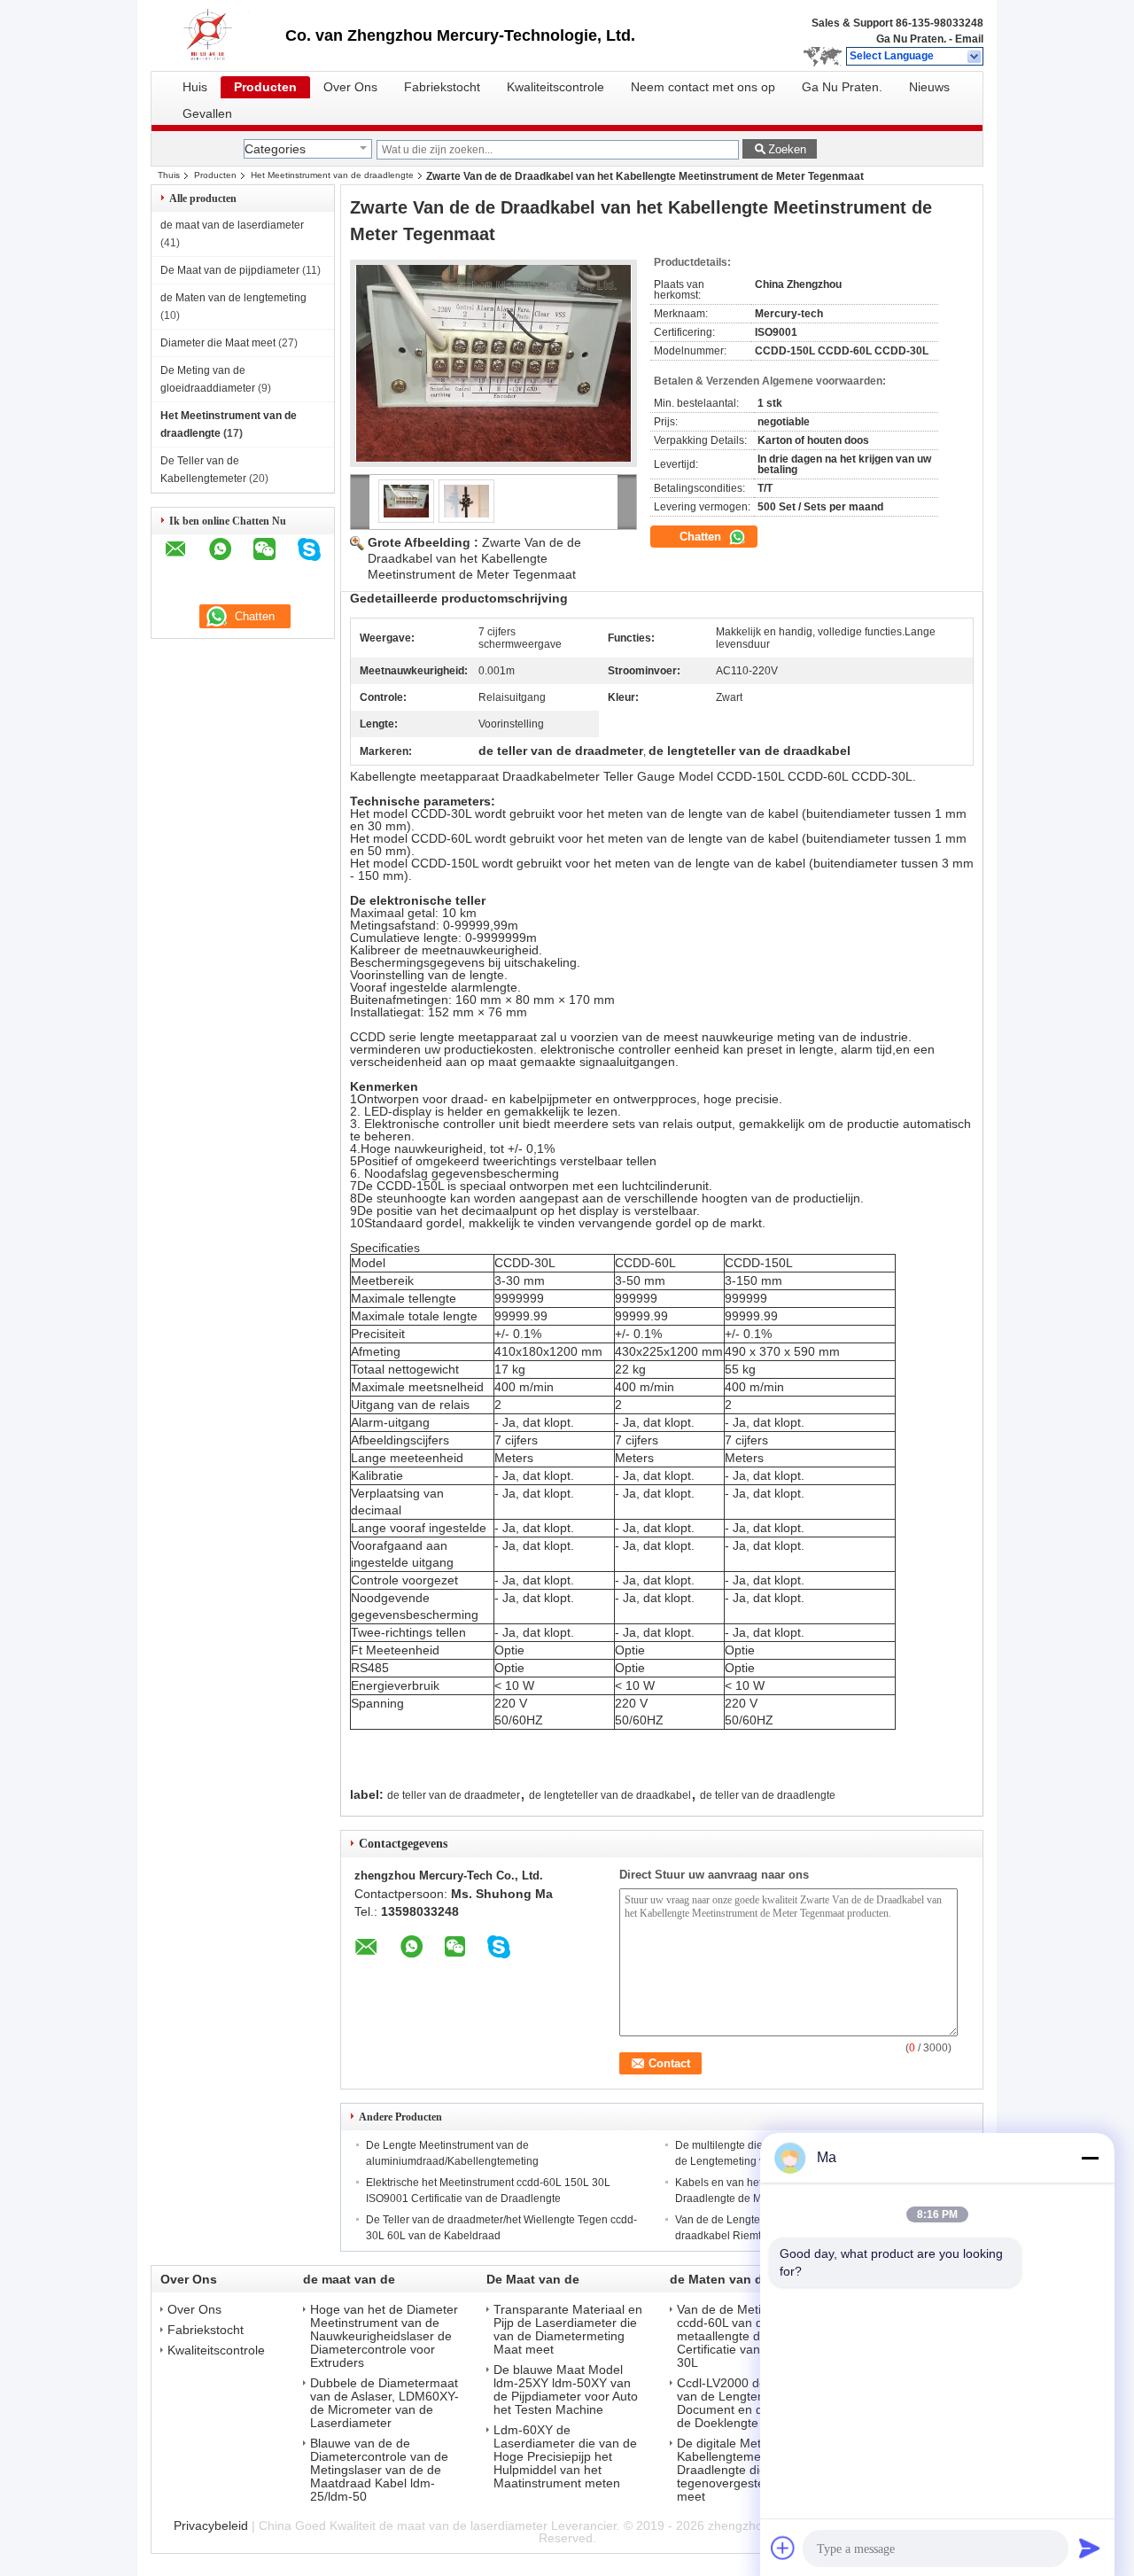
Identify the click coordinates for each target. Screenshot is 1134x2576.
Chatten (702, 537)
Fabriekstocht (442, 87)
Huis (195, 87)
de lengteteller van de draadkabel (610, 1795)
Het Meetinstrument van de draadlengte (332, 175)
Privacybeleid (211, 2525)
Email (969, 39)
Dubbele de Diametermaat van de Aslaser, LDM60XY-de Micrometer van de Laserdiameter (384, 2403)
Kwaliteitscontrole (555, 87)
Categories (275, 149)
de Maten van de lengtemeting (233, 298)
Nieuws (929, 87)
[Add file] (783, 2548)
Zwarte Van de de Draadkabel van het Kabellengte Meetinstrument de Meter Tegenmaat (474, 558)
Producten (265, 87)
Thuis (169, 175)
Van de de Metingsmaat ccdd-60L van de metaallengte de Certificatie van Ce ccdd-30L (746, 2336)
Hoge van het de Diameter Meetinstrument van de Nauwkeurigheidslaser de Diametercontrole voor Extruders (384, 2336)
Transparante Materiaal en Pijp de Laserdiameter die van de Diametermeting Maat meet (568, 2330)
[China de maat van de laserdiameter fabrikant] (218, 35)
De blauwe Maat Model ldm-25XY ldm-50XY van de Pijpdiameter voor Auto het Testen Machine (566, 2390)
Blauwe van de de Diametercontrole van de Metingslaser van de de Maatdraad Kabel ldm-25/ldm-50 (379, 2470)
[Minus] (1090, 2158)
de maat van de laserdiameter (232, 225)
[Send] (1090, 2548)
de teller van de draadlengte (768, 1795)
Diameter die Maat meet (218, 343)
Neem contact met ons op (703, 87)
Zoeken (787, 149)
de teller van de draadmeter (454, 1795)
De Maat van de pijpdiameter (230, 270)
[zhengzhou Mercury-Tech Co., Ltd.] (975, 57)
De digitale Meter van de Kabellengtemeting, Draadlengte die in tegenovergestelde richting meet (751, 2470)
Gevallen (207, 114)
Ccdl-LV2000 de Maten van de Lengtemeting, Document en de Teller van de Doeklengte (752, 2403)
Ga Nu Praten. (911, 39)
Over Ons (350, 87)
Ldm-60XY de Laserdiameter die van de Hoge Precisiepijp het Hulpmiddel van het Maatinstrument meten (565, 2457)
